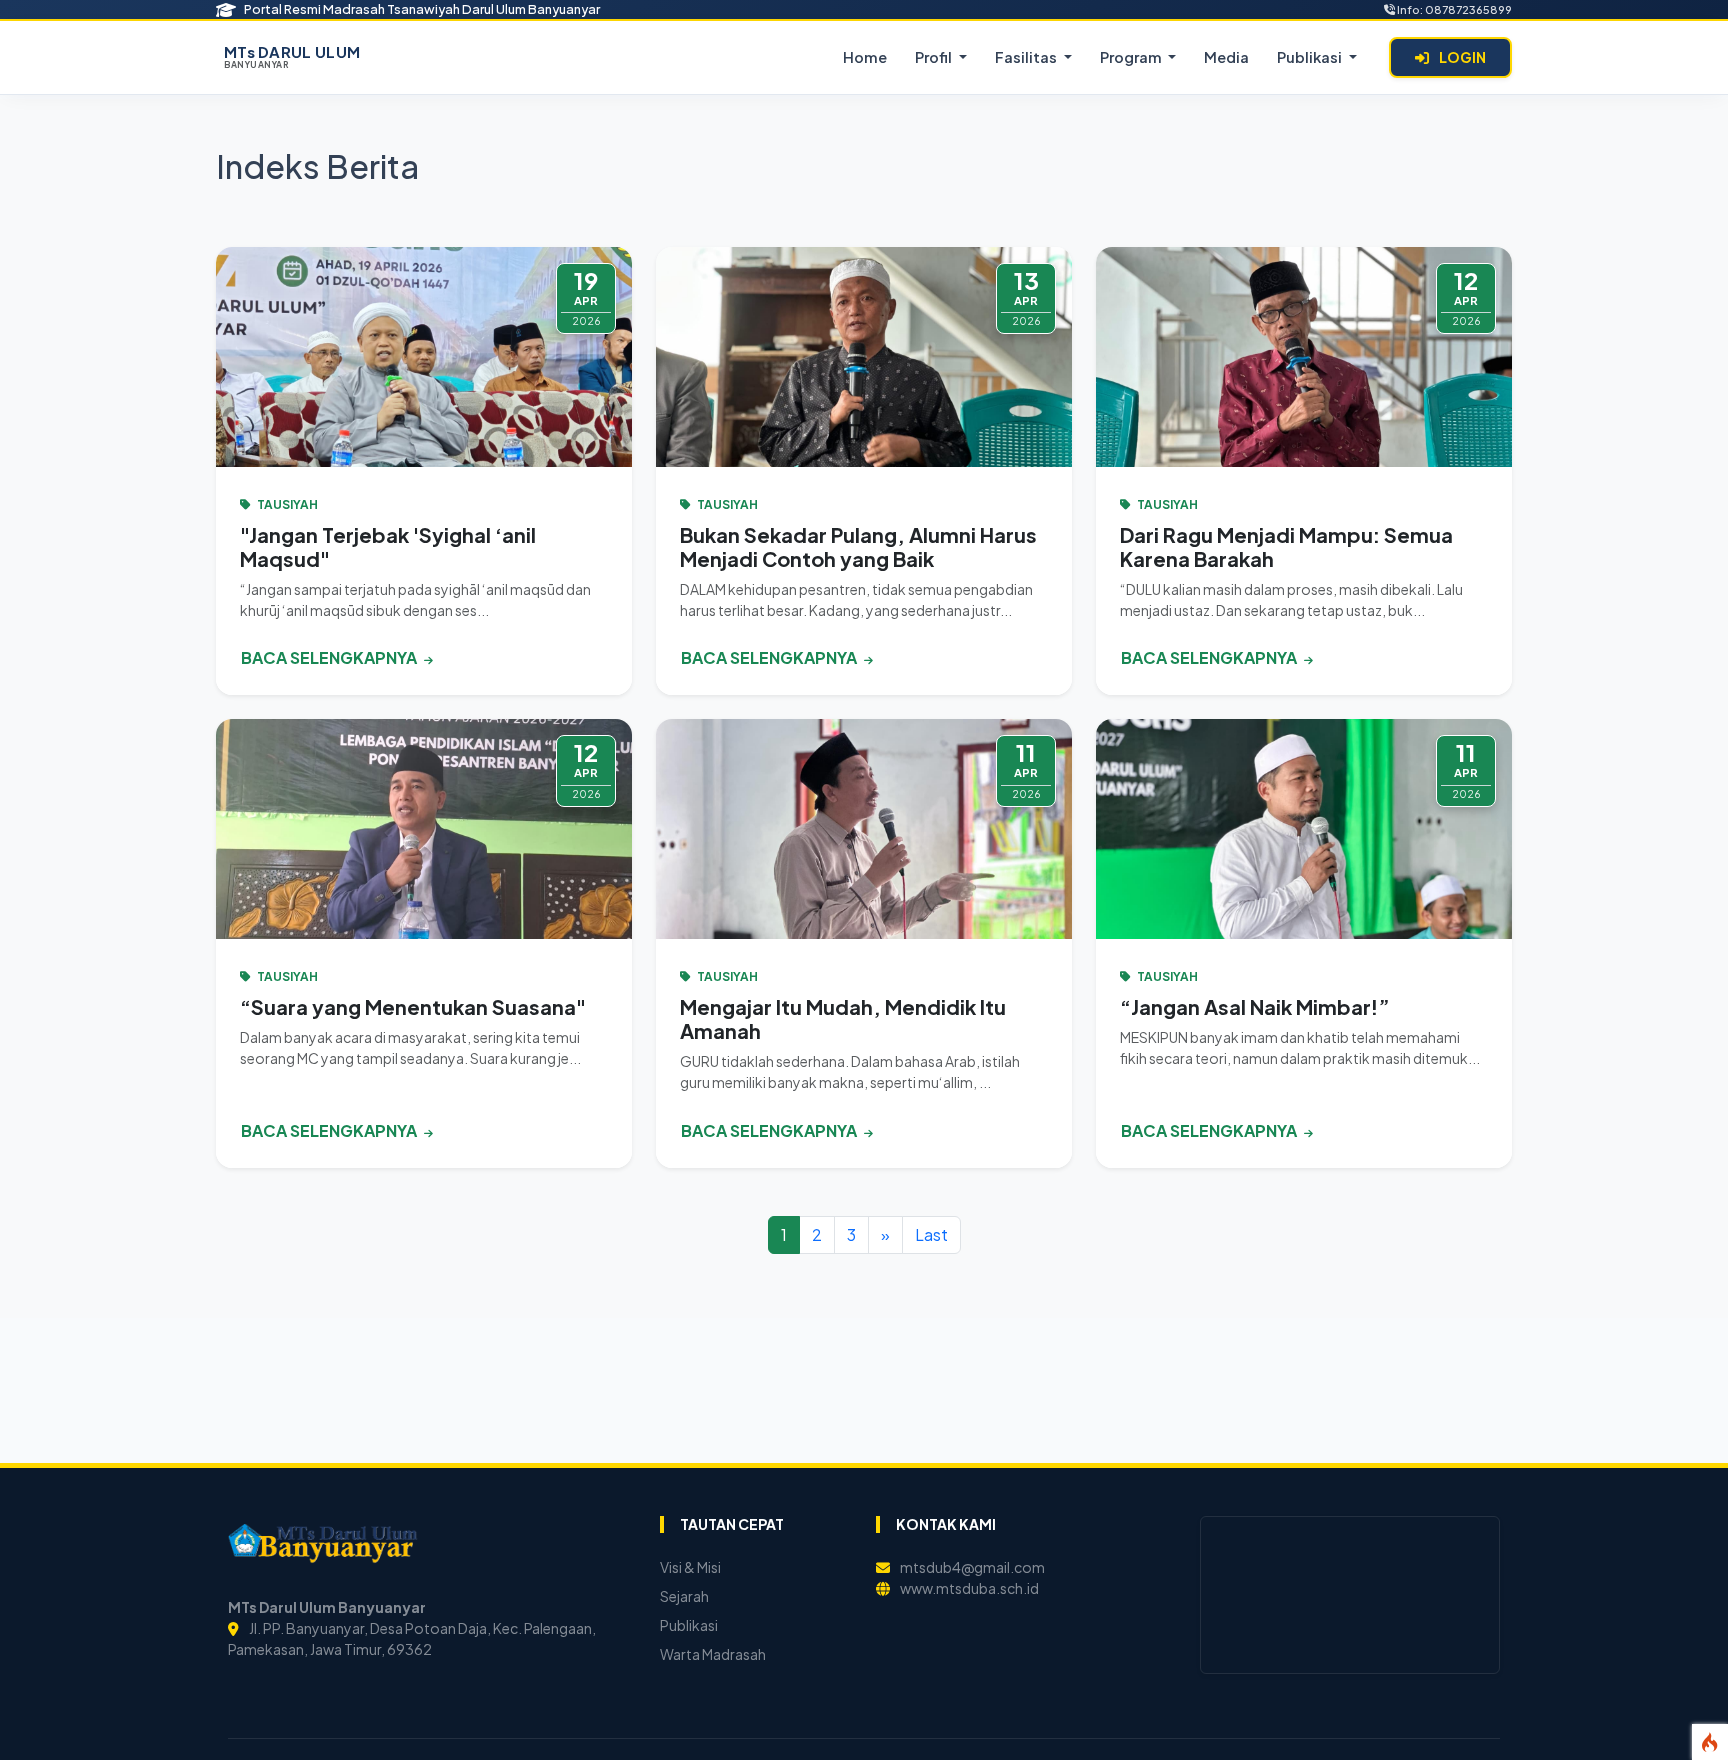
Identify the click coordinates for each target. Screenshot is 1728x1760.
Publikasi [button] (1311, 57)
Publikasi (689, 1625)
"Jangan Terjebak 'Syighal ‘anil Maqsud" (388, 546)
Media (1226, 57)
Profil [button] (935, 57)
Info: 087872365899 (1453, 9)
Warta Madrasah (713, 1654)
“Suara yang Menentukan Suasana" (413, 1006)
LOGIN (1461, 57)
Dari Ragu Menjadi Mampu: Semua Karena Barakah (1286, 546)
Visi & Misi (690, 1567)
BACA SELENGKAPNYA (330, 657)
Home (865, 57)
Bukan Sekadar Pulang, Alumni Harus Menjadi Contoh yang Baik (858, 546)
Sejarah (684, 1596)
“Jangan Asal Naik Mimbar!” (1255, 1006)
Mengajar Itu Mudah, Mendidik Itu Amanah (843, 1018)
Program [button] (1132, 57)
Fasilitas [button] (1027, 57)
